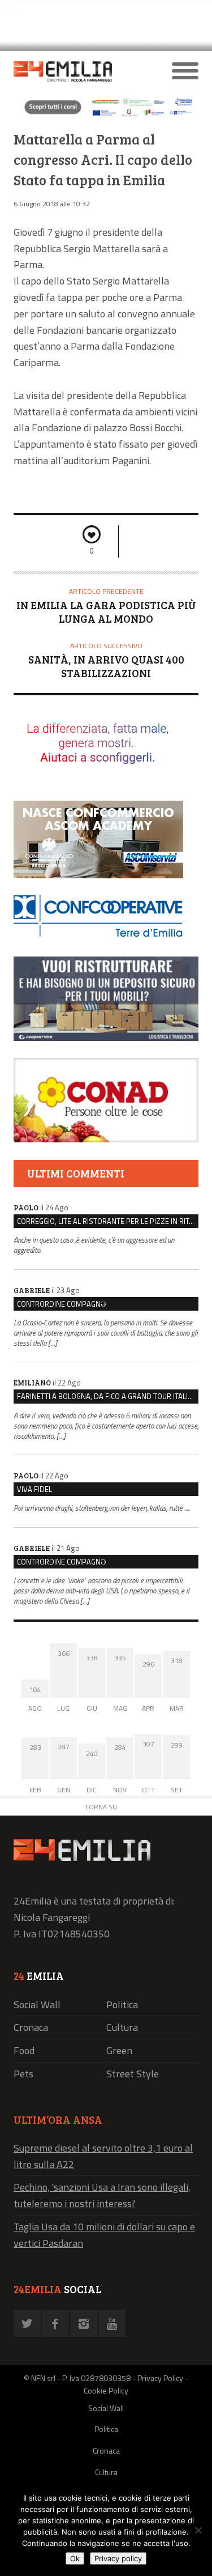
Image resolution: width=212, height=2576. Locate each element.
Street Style (133, 2074)
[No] (198, 2530)
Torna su (101, 1807)
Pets (23, 2074)
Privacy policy (118, 2558)
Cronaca (31, 2027)
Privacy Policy (160, 2378)
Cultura (122, 2027)
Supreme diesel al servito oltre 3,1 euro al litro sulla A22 (103, 2156)
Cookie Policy (106, 2390)
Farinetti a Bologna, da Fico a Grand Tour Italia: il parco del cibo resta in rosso (108, 1396)
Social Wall (37, 2005)
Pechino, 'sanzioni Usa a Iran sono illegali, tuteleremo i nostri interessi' (102, 2195)
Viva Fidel (34, 1489)
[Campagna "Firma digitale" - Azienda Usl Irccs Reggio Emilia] (106, 115)
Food (24, 2050)
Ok (75, 2558)
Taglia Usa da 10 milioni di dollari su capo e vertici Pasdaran (104, 2235)
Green (119, 2050)
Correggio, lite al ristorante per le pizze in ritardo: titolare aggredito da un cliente (108, 1221)
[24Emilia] (83, 71)
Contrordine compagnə (61, 1304)
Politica (122, 2005)
